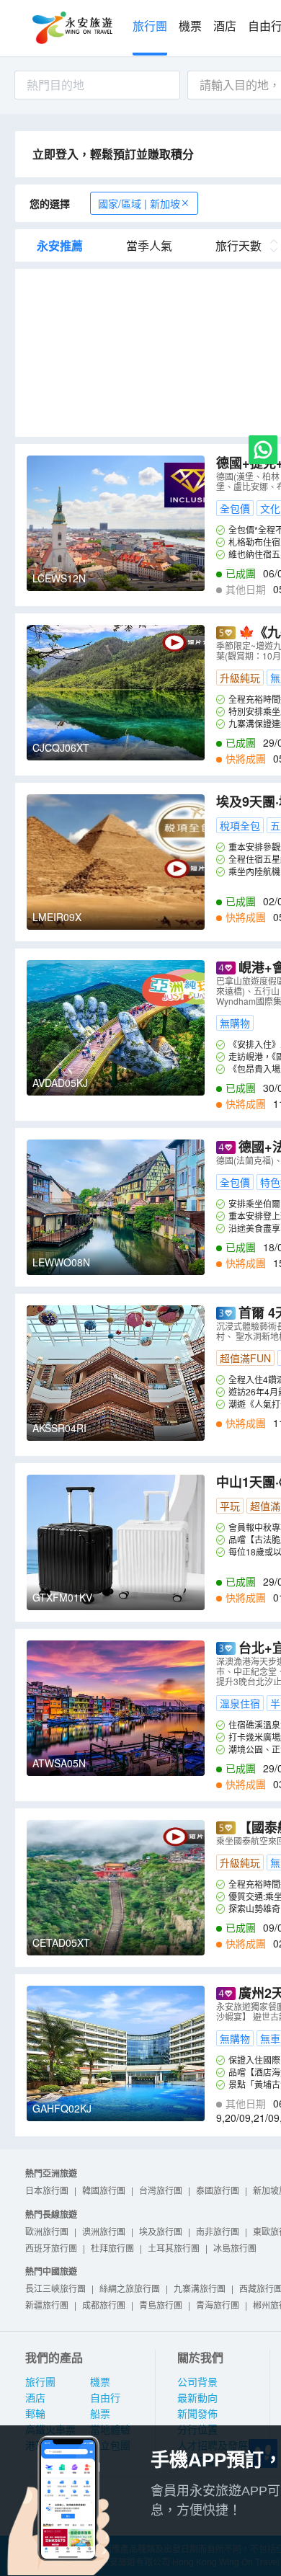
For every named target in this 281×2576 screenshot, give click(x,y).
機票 (190, 26)
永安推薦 (60, 246)
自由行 (105, 2398)
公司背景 (197, 2382)
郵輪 (35, 2414)
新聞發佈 (197, 2414)
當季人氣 (149, 246)
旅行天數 (238, 246)
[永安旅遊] (71, 28)
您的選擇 (50, 203)
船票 (100, 2414)
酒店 (225, 26)
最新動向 (197, 2398)
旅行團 (150, 26)
